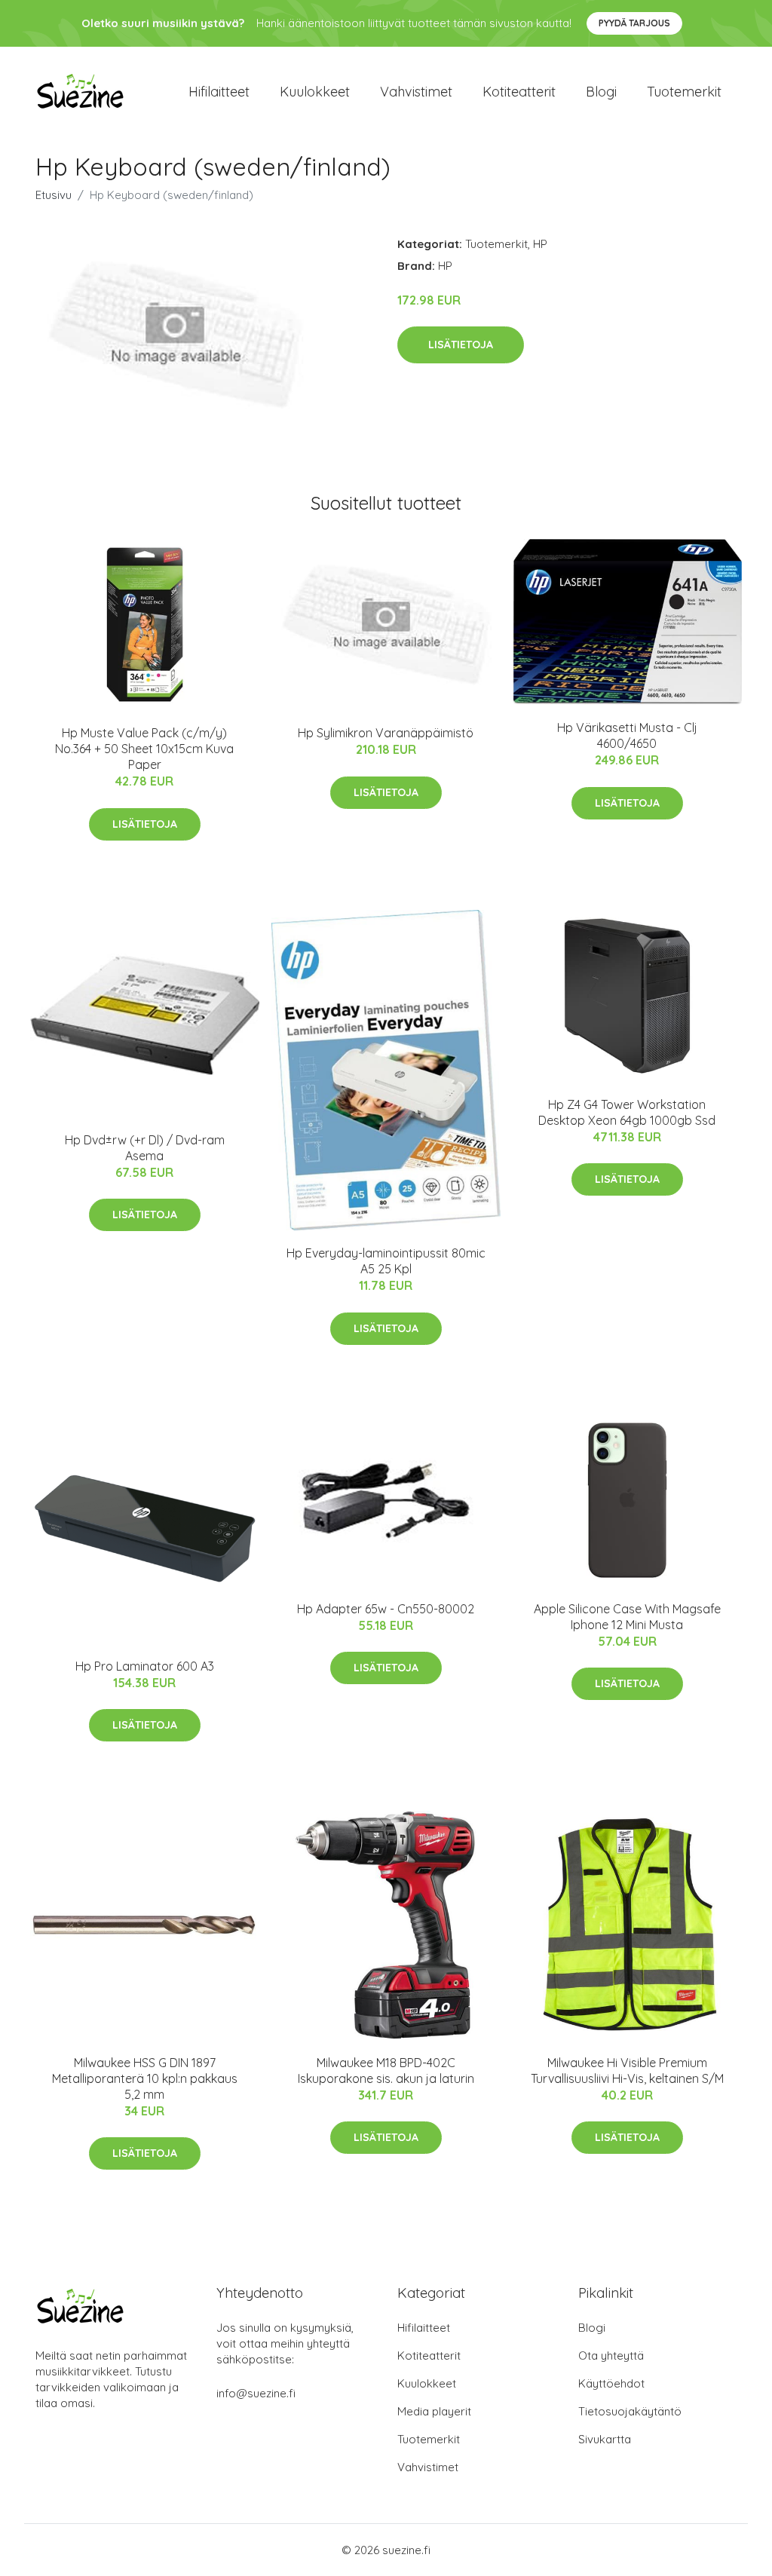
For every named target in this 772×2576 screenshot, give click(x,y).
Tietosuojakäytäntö (630, 2411)
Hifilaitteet (219, 92)
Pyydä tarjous (634, 23)
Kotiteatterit (519, 92)
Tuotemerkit (684, 92)
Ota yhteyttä (611, 2355)
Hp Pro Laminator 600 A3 (145, 1666)
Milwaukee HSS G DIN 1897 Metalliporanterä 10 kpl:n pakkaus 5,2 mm (145, 2078)
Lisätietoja (461, 345)
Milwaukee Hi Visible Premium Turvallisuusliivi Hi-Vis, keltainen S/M (627, 2071)
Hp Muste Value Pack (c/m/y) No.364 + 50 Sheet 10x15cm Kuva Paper (144, 749)
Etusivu (54, 195)
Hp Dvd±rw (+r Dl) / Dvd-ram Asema (145, 1148)
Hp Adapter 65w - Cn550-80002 (386, 1609)
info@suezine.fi (256, 2393)
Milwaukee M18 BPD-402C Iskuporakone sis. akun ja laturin (386, 2071)
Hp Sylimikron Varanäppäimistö (386, 733)
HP (540, 244)
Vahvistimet (416, 92)
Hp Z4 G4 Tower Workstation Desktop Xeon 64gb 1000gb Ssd (627, 1112)
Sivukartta (605, 2439)
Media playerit (434, 2411)
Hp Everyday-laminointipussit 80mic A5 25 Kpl (386, 1261)
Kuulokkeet (315, 92)
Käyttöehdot (611, 2383)
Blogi (601, 92)
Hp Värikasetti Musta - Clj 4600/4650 (627, 735)
